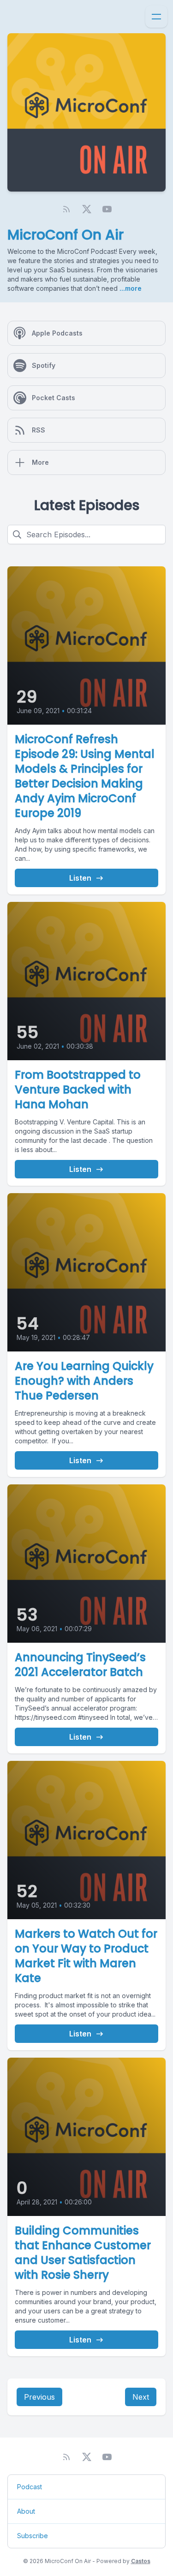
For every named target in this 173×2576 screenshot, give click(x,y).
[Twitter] (87, 209)
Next (141, 2397)
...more (130, 288)
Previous (39, 2397)
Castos (141, 2561)
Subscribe (33, 2536)
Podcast (30, 2487)
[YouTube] (107, 209)
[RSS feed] (66, 209)
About (26, 2511)
